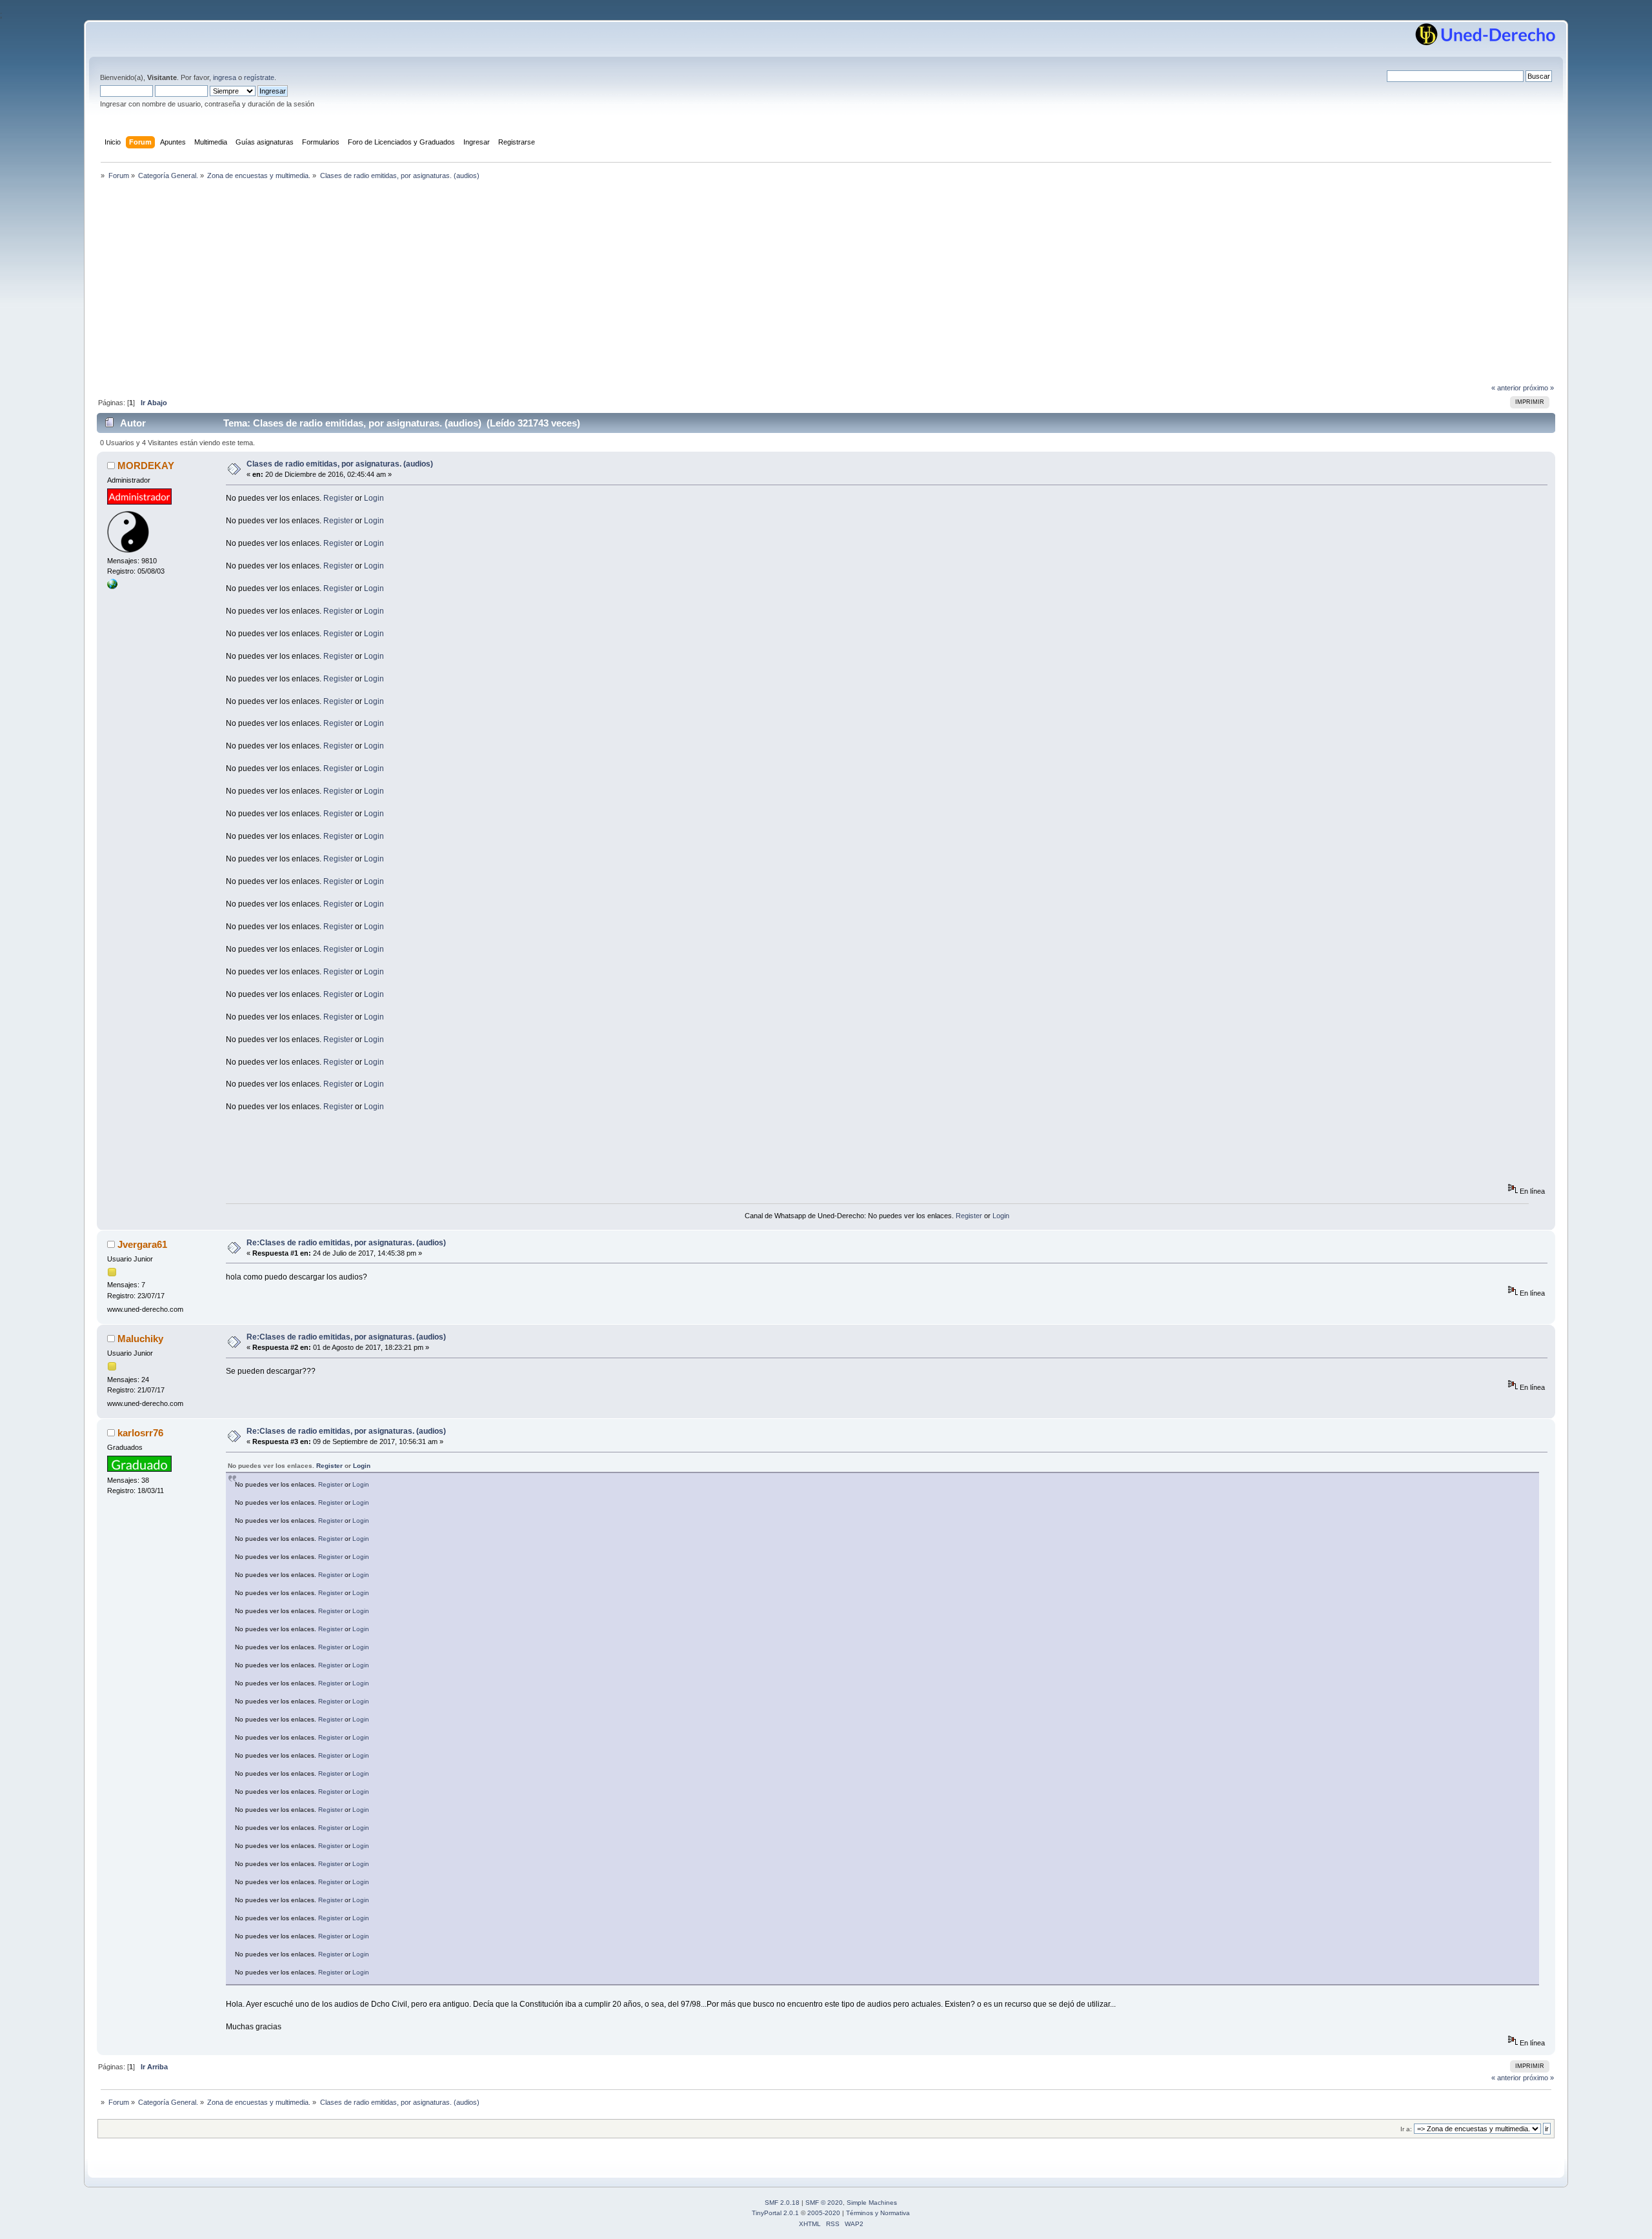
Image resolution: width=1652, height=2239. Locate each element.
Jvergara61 (142, 1244)
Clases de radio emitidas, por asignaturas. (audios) (340, 464)
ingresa (225, 77)
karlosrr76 (140, 1433)
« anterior (1506, 388)
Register (338, 498)
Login (374, 498)
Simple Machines (872, 2203)
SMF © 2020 (824, 2203)
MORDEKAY (146, 466)
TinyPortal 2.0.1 (775, 2213)
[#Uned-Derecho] (112, 587)
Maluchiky (140, 1339)
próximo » (1538, 388)
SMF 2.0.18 (782, 2203)
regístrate (259, 77)
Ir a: (1406, 2129)
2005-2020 (824, 2213)
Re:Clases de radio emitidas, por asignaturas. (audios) (346, 1243)
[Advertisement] (826, 285)
